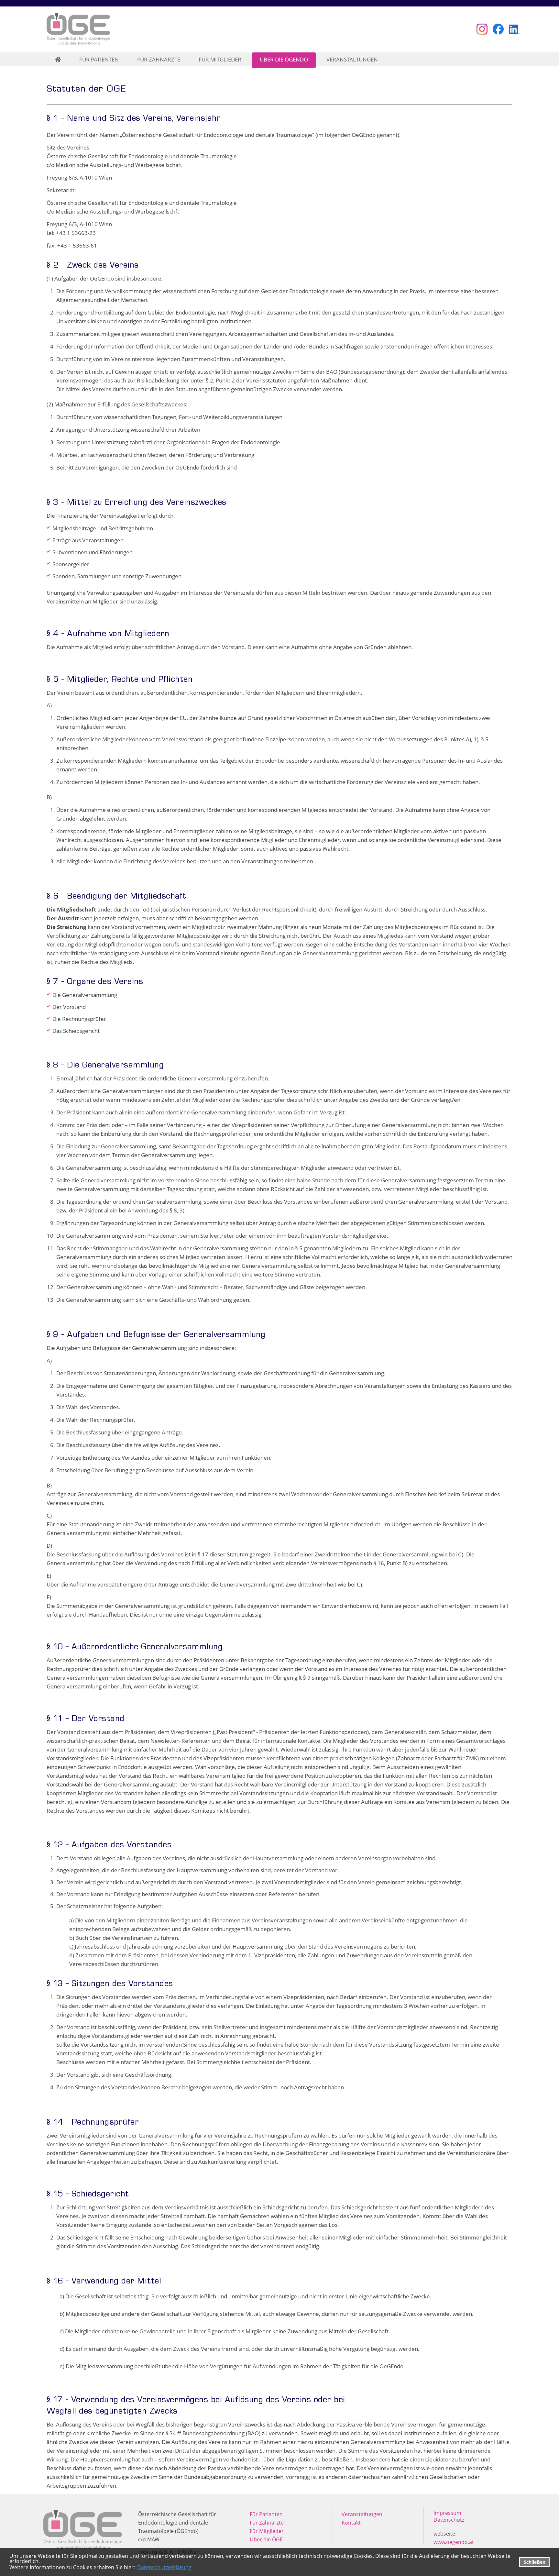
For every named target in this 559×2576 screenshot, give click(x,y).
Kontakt (351, 2523)
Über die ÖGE (266, 2539)
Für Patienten (266, 2514)
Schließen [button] (535, 2562)
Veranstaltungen (362, 2514)
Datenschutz (449, 2520)
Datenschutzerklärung (164, 2567)
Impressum (447, 2513)
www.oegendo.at (454, 2542)
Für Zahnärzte (267, 2523)
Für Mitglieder (267, 2531)
